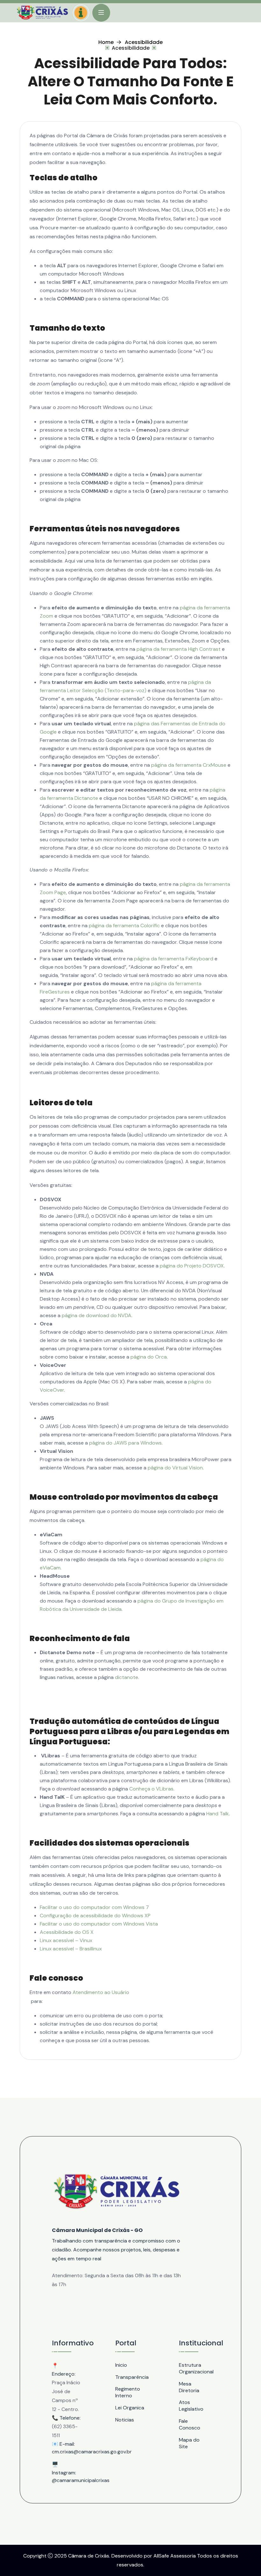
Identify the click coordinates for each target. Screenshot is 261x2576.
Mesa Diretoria (189, 2387)
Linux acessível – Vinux (66, 1940)
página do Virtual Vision (175, 1468)
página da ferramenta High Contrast (179, 649)
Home (106, 42)
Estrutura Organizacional (194, 2368)
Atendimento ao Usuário (101, 1992)
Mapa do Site (189, 2443)
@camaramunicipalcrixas (67, 2480)
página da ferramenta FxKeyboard (174, 959)
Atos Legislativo (191, 2406)
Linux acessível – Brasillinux (71, 1949)
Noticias (125, 2420)
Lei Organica (130, 2408)
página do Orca (149, 1357)
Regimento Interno (128, 2392)
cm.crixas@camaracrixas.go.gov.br (67, 2452)
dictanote (127, 1677)
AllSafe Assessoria (175, 2556)
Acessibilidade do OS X (67, 1932)
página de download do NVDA (97, 1315)
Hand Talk (218, 1814)
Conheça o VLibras (151, 1789)
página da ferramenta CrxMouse (189, 765)
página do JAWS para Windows (125, 1443)
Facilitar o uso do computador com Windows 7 (94, 1907)
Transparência (130, 2377)
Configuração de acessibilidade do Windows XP (95, 1916)
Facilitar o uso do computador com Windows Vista (99, 1924)
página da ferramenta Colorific (124, 926)
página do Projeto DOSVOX (192, 1266)
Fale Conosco (190, 2424)
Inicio (121, 2365)
